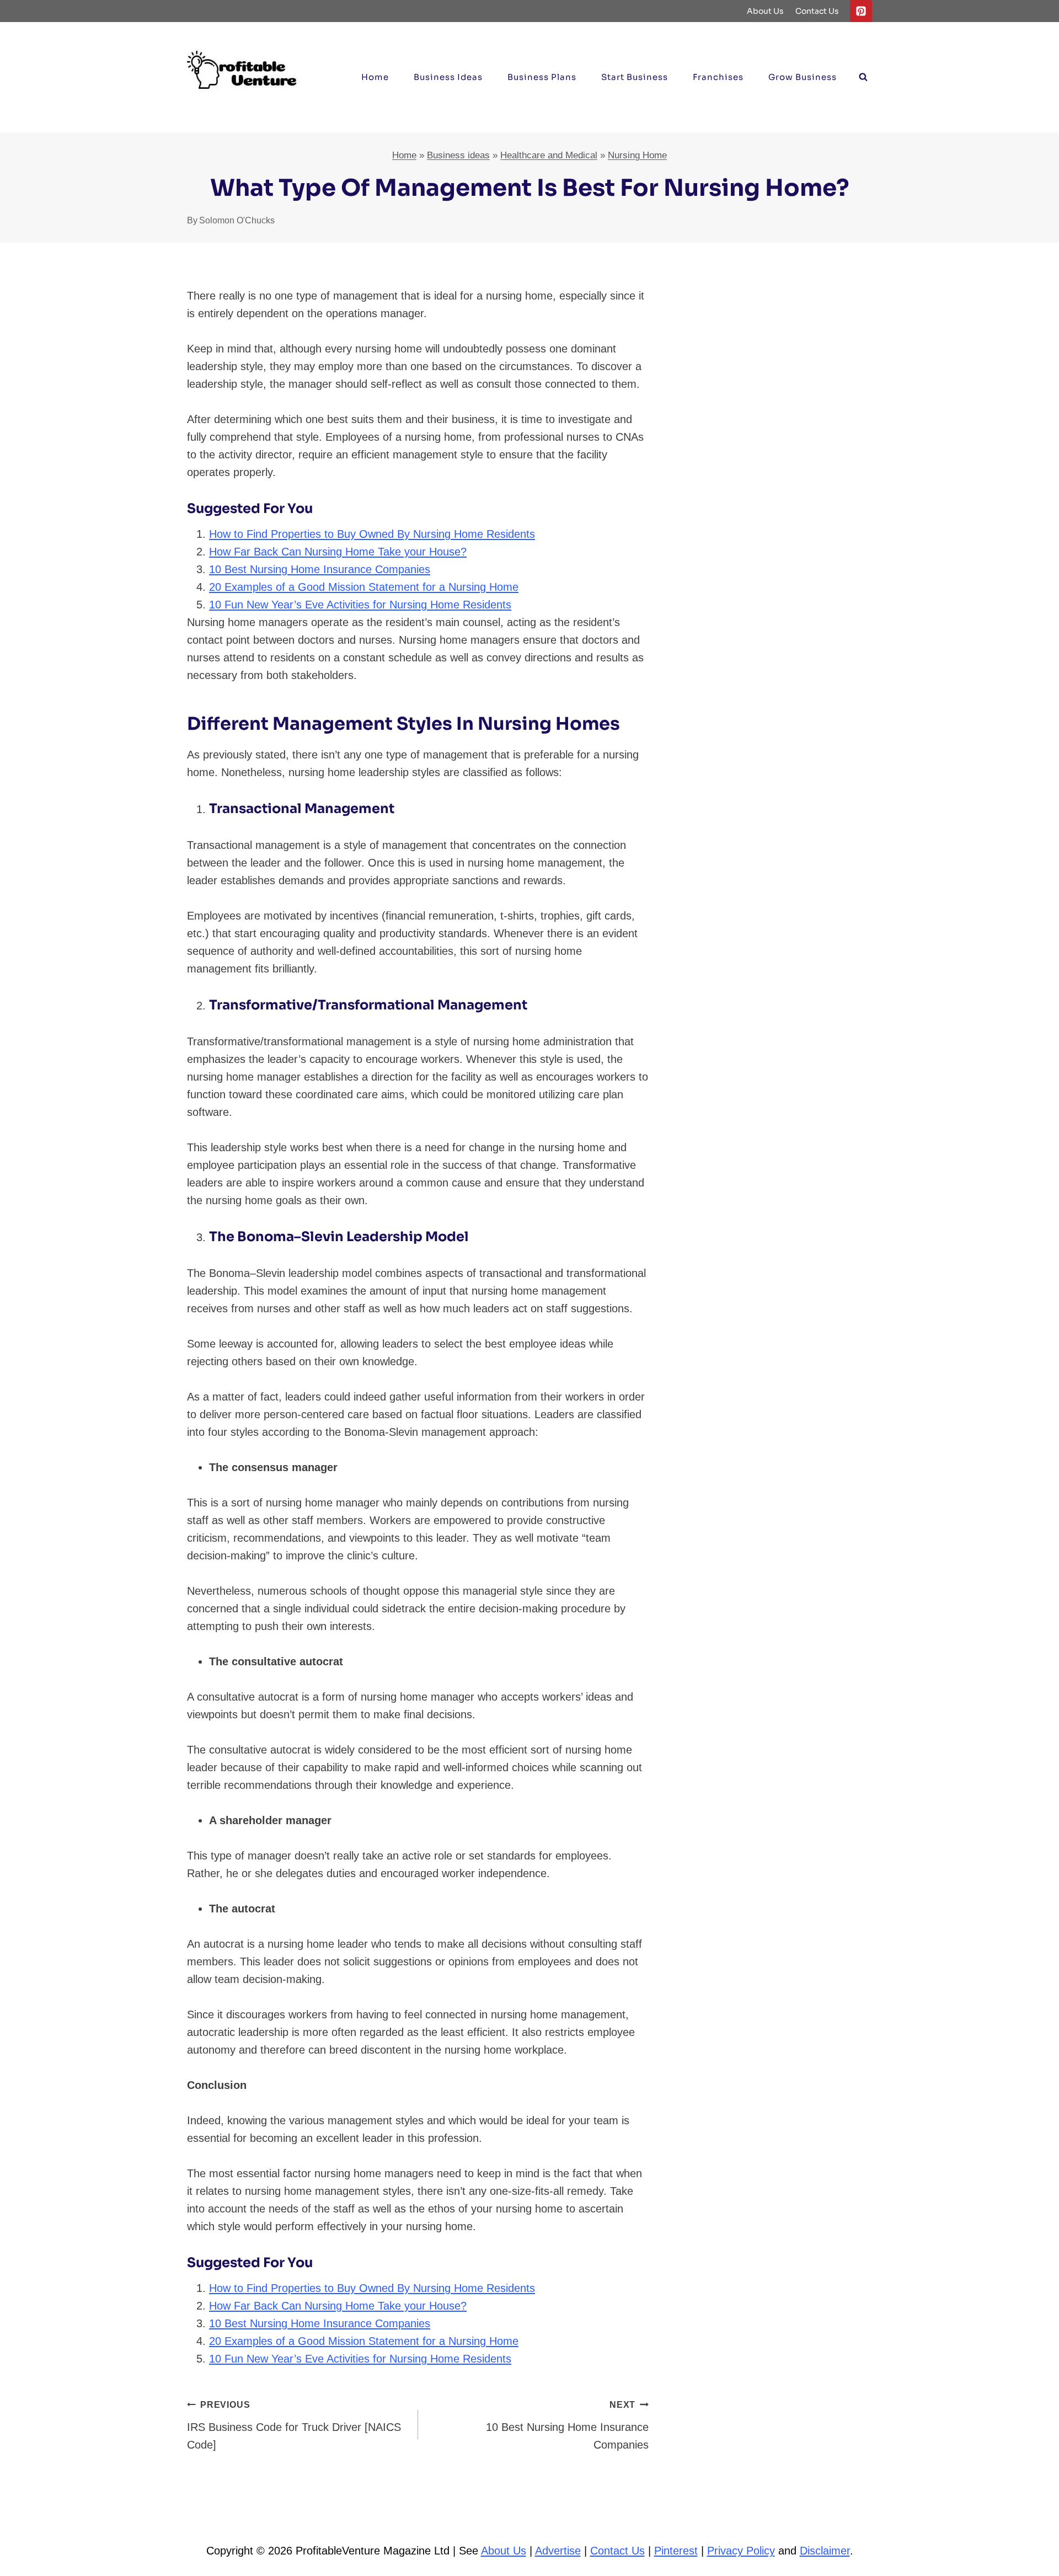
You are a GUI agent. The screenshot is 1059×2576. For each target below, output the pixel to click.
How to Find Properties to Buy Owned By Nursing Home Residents (372, 534)
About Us (765, 11)
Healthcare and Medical (549, 155)
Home (375, 77)
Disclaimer (825, 2551)
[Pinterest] (861, 11)
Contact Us (817, 11)
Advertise (558, 2551)
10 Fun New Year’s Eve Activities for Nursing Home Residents (360, 605)
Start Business (635, 77)
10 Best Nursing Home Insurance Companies (320, 569)
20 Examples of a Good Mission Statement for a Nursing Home (364, 587)
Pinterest (676, 2551)
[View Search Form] (863, 77)
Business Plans (542, 77)
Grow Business (803, 77)
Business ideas (448, 77)
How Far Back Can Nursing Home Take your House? (338, 552)
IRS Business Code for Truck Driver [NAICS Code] (294, 2425)
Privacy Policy (741, 2551)
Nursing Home (637, 155)
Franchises (718, 77)
